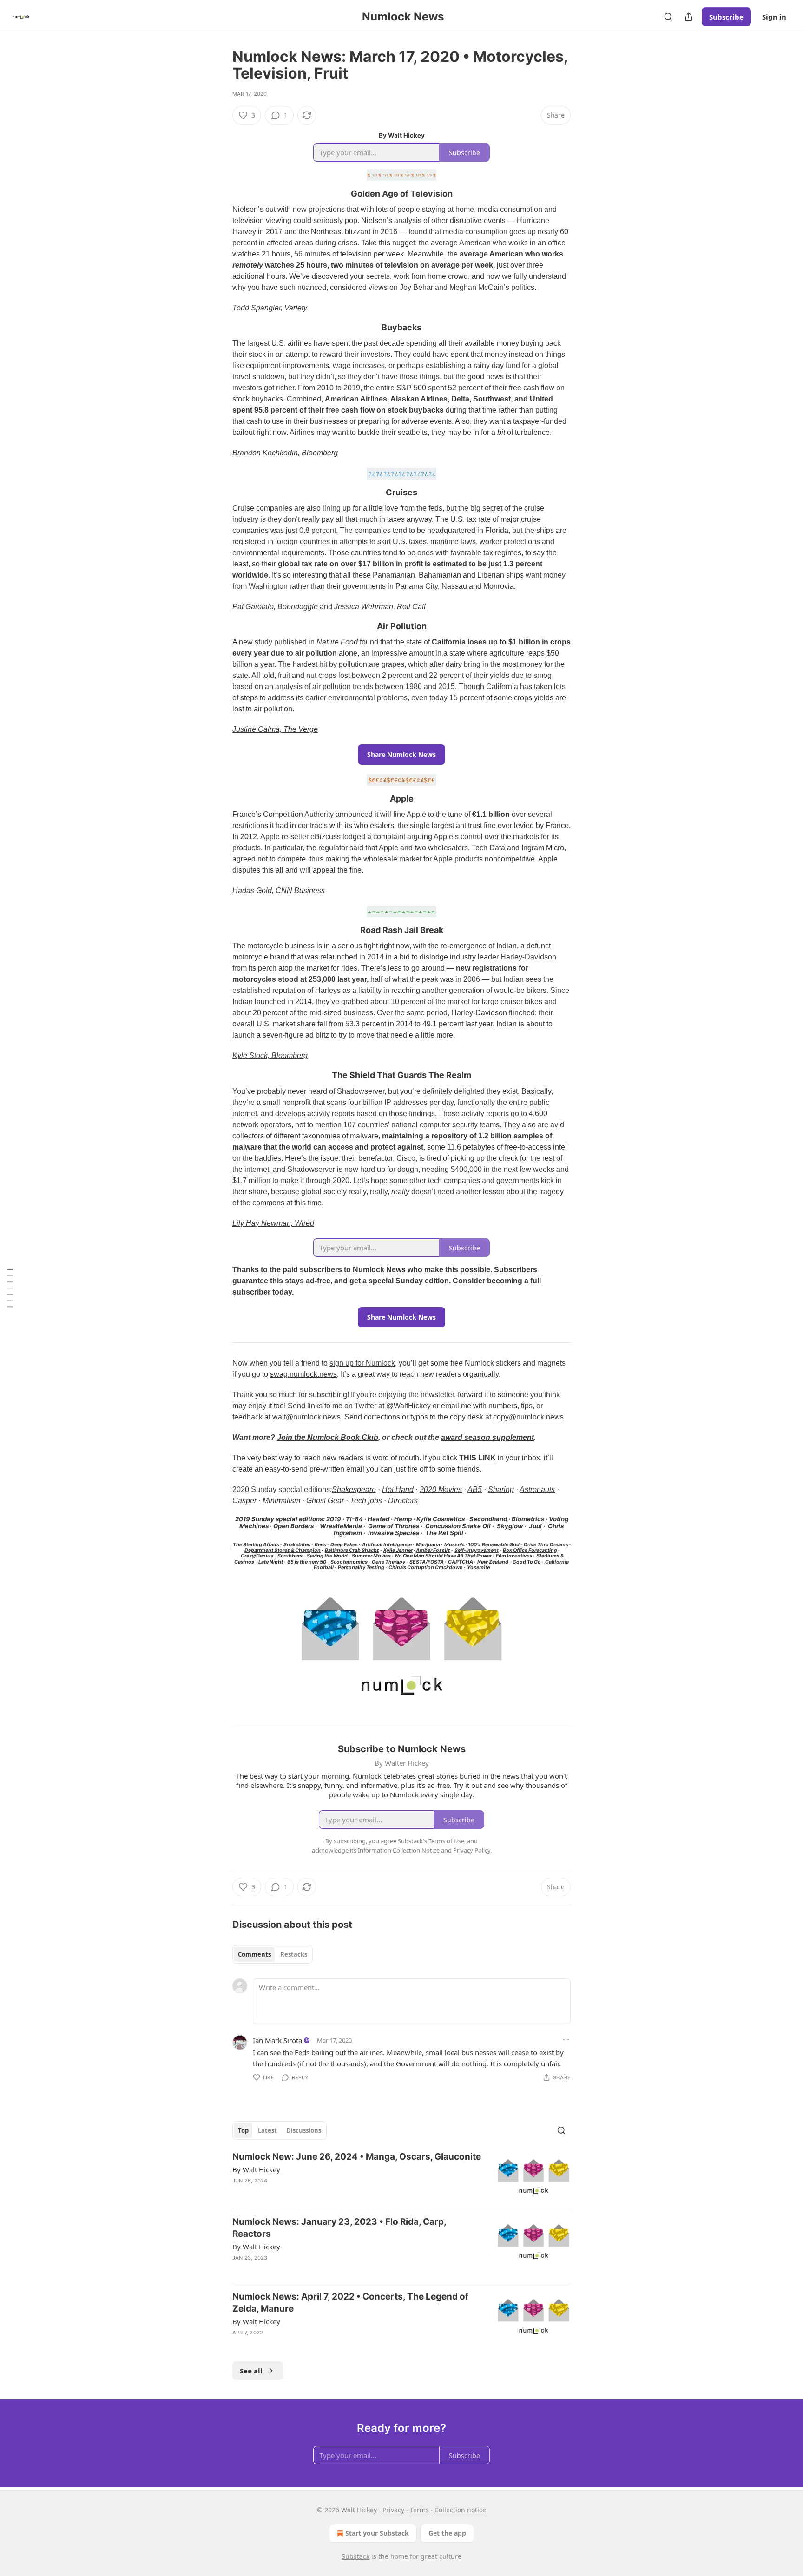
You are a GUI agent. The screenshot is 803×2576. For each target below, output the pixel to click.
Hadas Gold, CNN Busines (277, 890)
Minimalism (281, 1501)
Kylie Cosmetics (441, 1519)
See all (251, 2371)
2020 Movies (441, 1489)
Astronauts (537, 1489)
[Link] (219, 194)
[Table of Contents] (10, 1288)
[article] (401, 2176)
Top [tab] (243, 2130)
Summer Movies (371, 1556)
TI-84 (354, 1519)
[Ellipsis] (566, 2040)
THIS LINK (477, 1458)
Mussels (454, 1545)
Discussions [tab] (304, 2130)
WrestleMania (341, 1526)
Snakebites (297, 1545)
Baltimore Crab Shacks (352, 1550)
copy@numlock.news (528, 1417)
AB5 (475, 1489)
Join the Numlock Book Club (328, 1437)
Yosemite (478, 1567)
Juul (535, 1526)
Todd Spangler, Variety (270, 308)
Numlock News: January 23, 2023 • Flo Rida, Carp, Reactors (339, 2228)
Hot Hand (398, 1489)
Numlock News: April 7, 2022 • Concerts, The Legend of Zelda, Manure (350, 2303)
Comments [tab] (254, 1954)
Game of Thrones (394, 1526)
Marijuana (428, 1545)
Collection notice (460, 2510)
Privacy (393, 2510)
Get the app (447, 2533)
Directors (403, 1501)
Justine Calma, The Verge (275, 729)
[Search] (668, 17)
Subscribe (726, 17)
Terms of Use (446, 1841)
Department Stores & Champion (283, 1550)
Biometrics (528, 1519)
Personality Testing (361, 1567)
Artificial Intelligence (387, 1545)
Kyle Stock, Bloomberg (270, 1055)
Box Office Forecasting (530, 1550)
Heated (378, 1519)
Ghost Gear (325, 1501)
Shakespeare (354, 1489)
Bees (320, 1545)
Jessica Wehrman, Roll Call (380, 607)
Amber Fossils (433, 1550)
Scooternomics (349, 1562)
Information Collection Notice (399, 1850)
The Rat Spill (444, 1533)
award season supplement (487, 1437)
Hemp (403, 1519)
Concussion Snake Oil (458, 1526)
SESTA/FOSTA (427, 1562)
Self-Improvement (477, 1550)
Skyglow (510, 1526)
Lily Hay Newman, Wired (273, 1223)
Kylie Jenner (398, 1550)
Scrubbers (290, 1556)
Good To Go (527, 1562)
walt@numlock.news (306, 1417)
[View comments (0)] (324, 2345)
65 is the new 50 (307, 1562)
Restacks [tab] (294, 1954)
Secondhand (488, 1519)
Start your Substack (377, 2533)
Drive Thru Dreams (546, 1545)
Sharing (501, 1489)
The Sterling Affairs (256, 1545)
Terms (419, 2510)
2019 (334, 1519)
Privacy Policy (472, 1850)
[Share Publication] (689, 17)
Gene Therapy (388, 1562)
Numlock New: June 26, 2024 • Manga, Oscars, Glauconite (357, 2157)
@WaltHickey (408, 1406)
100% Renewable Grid (494, 1545)
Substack (355, 2556)
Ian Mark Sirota (277, 2040)
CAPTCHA (461, 1562)
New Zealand (493, 1562)
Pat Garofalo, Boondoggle (275, 607)
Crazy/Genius (257, 1556)
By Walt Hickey (256, 2169)
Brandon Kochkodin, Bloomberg (285, 453)
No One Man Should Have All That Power (444, 1556)
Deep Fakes (344, 1545)
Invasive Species (394, 1533)
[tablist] (273, 1954)
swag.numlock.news (303, 1374)
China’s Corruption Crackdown (426, 1567)
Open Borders (293, 1526)
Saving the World (327, 1556)
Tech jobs (366, 1501)
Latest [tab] (267, 2130)
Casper (244, 1501)
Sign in (774, 17)
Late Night (271, 1562)
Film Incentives (514, 1556)
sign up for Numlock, (363, 1363)
